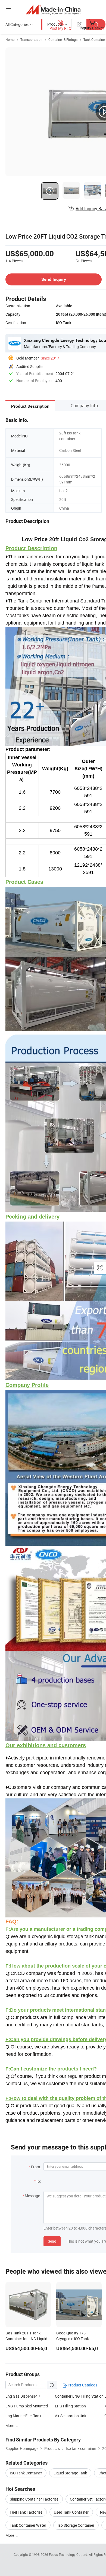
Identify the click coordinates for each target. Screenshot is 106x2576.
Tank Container (95, 39)
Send (52, 2241)
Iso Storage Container (76, 2525)
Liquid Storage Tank (70, 2473)
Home (10, 39)
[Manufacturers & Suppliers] (53, 9)
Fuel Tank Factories (26, 2512)
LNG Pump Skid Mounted (27, 2406)
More (10, 2535)
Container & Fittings (63, 39)
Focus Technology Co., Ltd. (69, 2554)
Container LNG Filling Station (79, 2396)
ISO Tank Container (26, 2473)
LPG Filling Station (70, 2406)
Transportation (31, 39)
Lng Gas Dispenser (21, 2396)
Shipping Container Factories (34, 2499)
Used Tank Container (71, 2512)
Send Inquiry (54, 279)
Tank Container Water (28, 2525)
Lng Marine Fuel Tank (23, 2416)
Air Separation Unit (71, 2416)
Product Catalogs (82, 2385)
